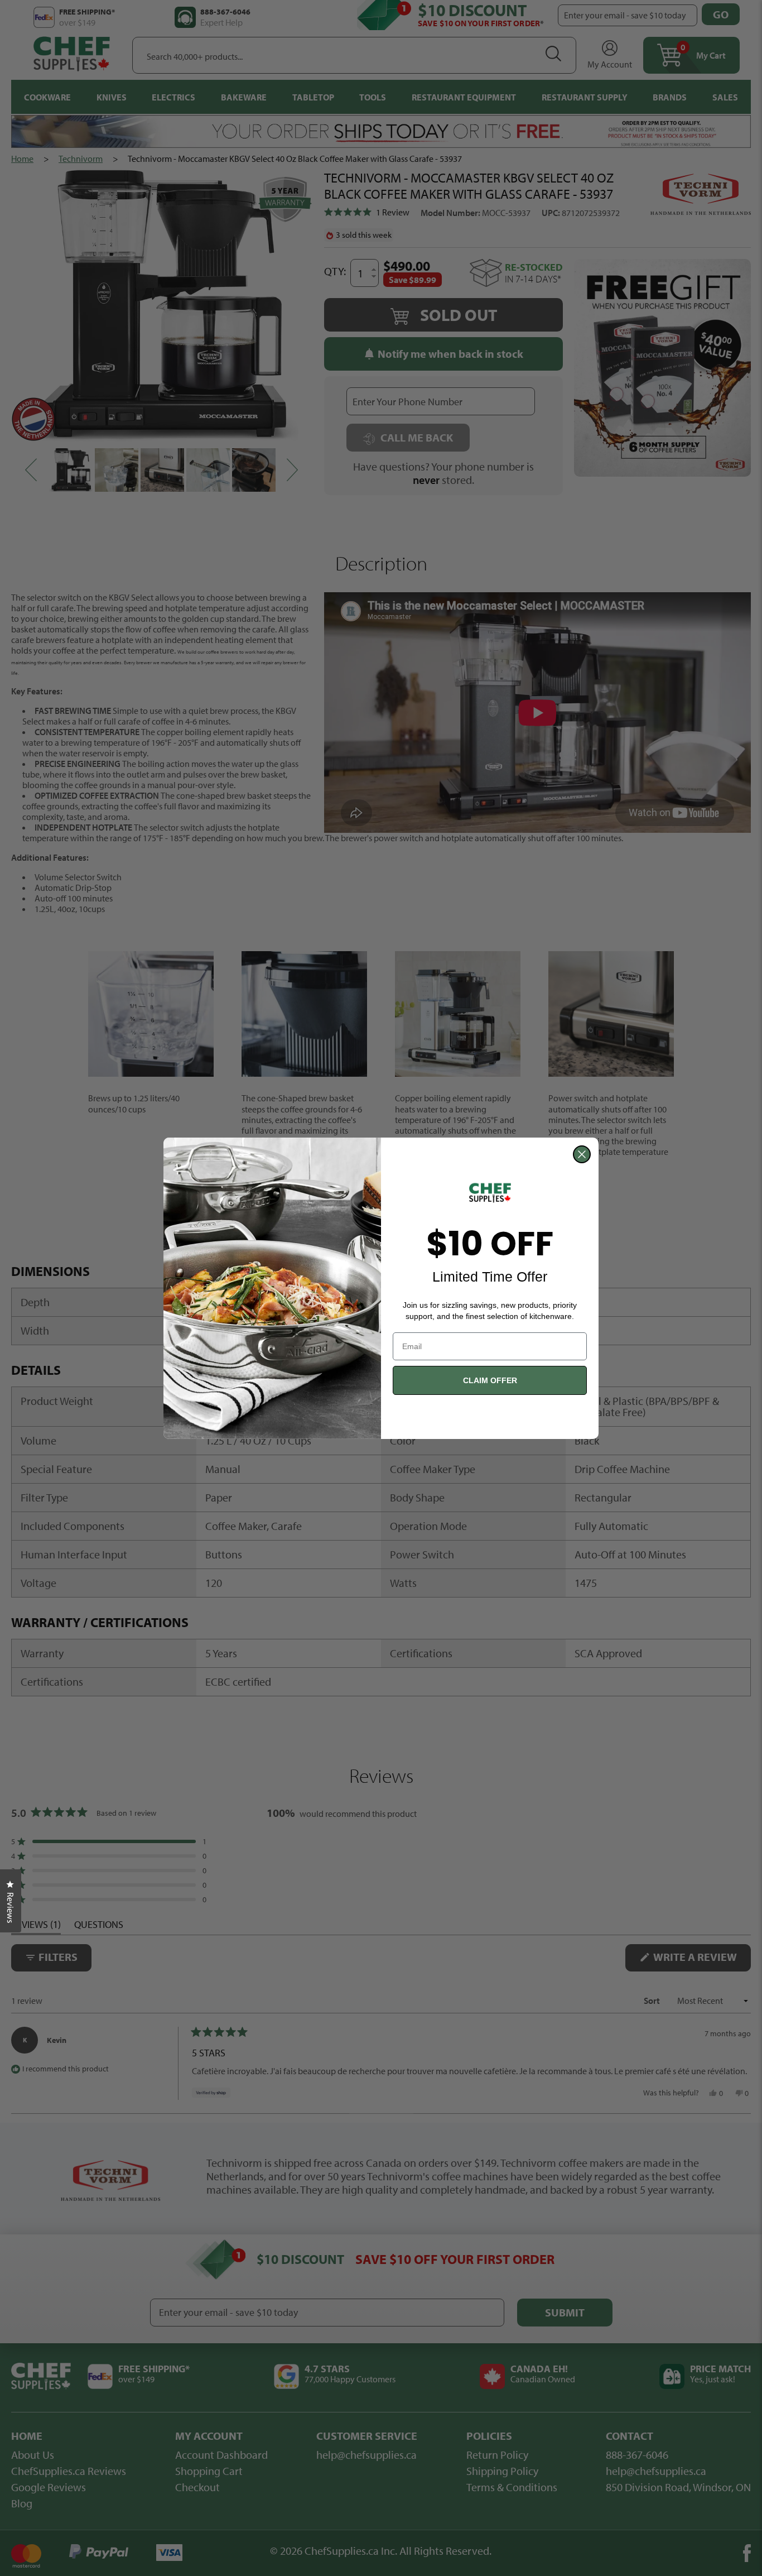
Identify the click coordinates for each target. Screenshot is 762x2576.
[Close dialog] (582, 1154)
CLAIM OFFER (490, 1380)
